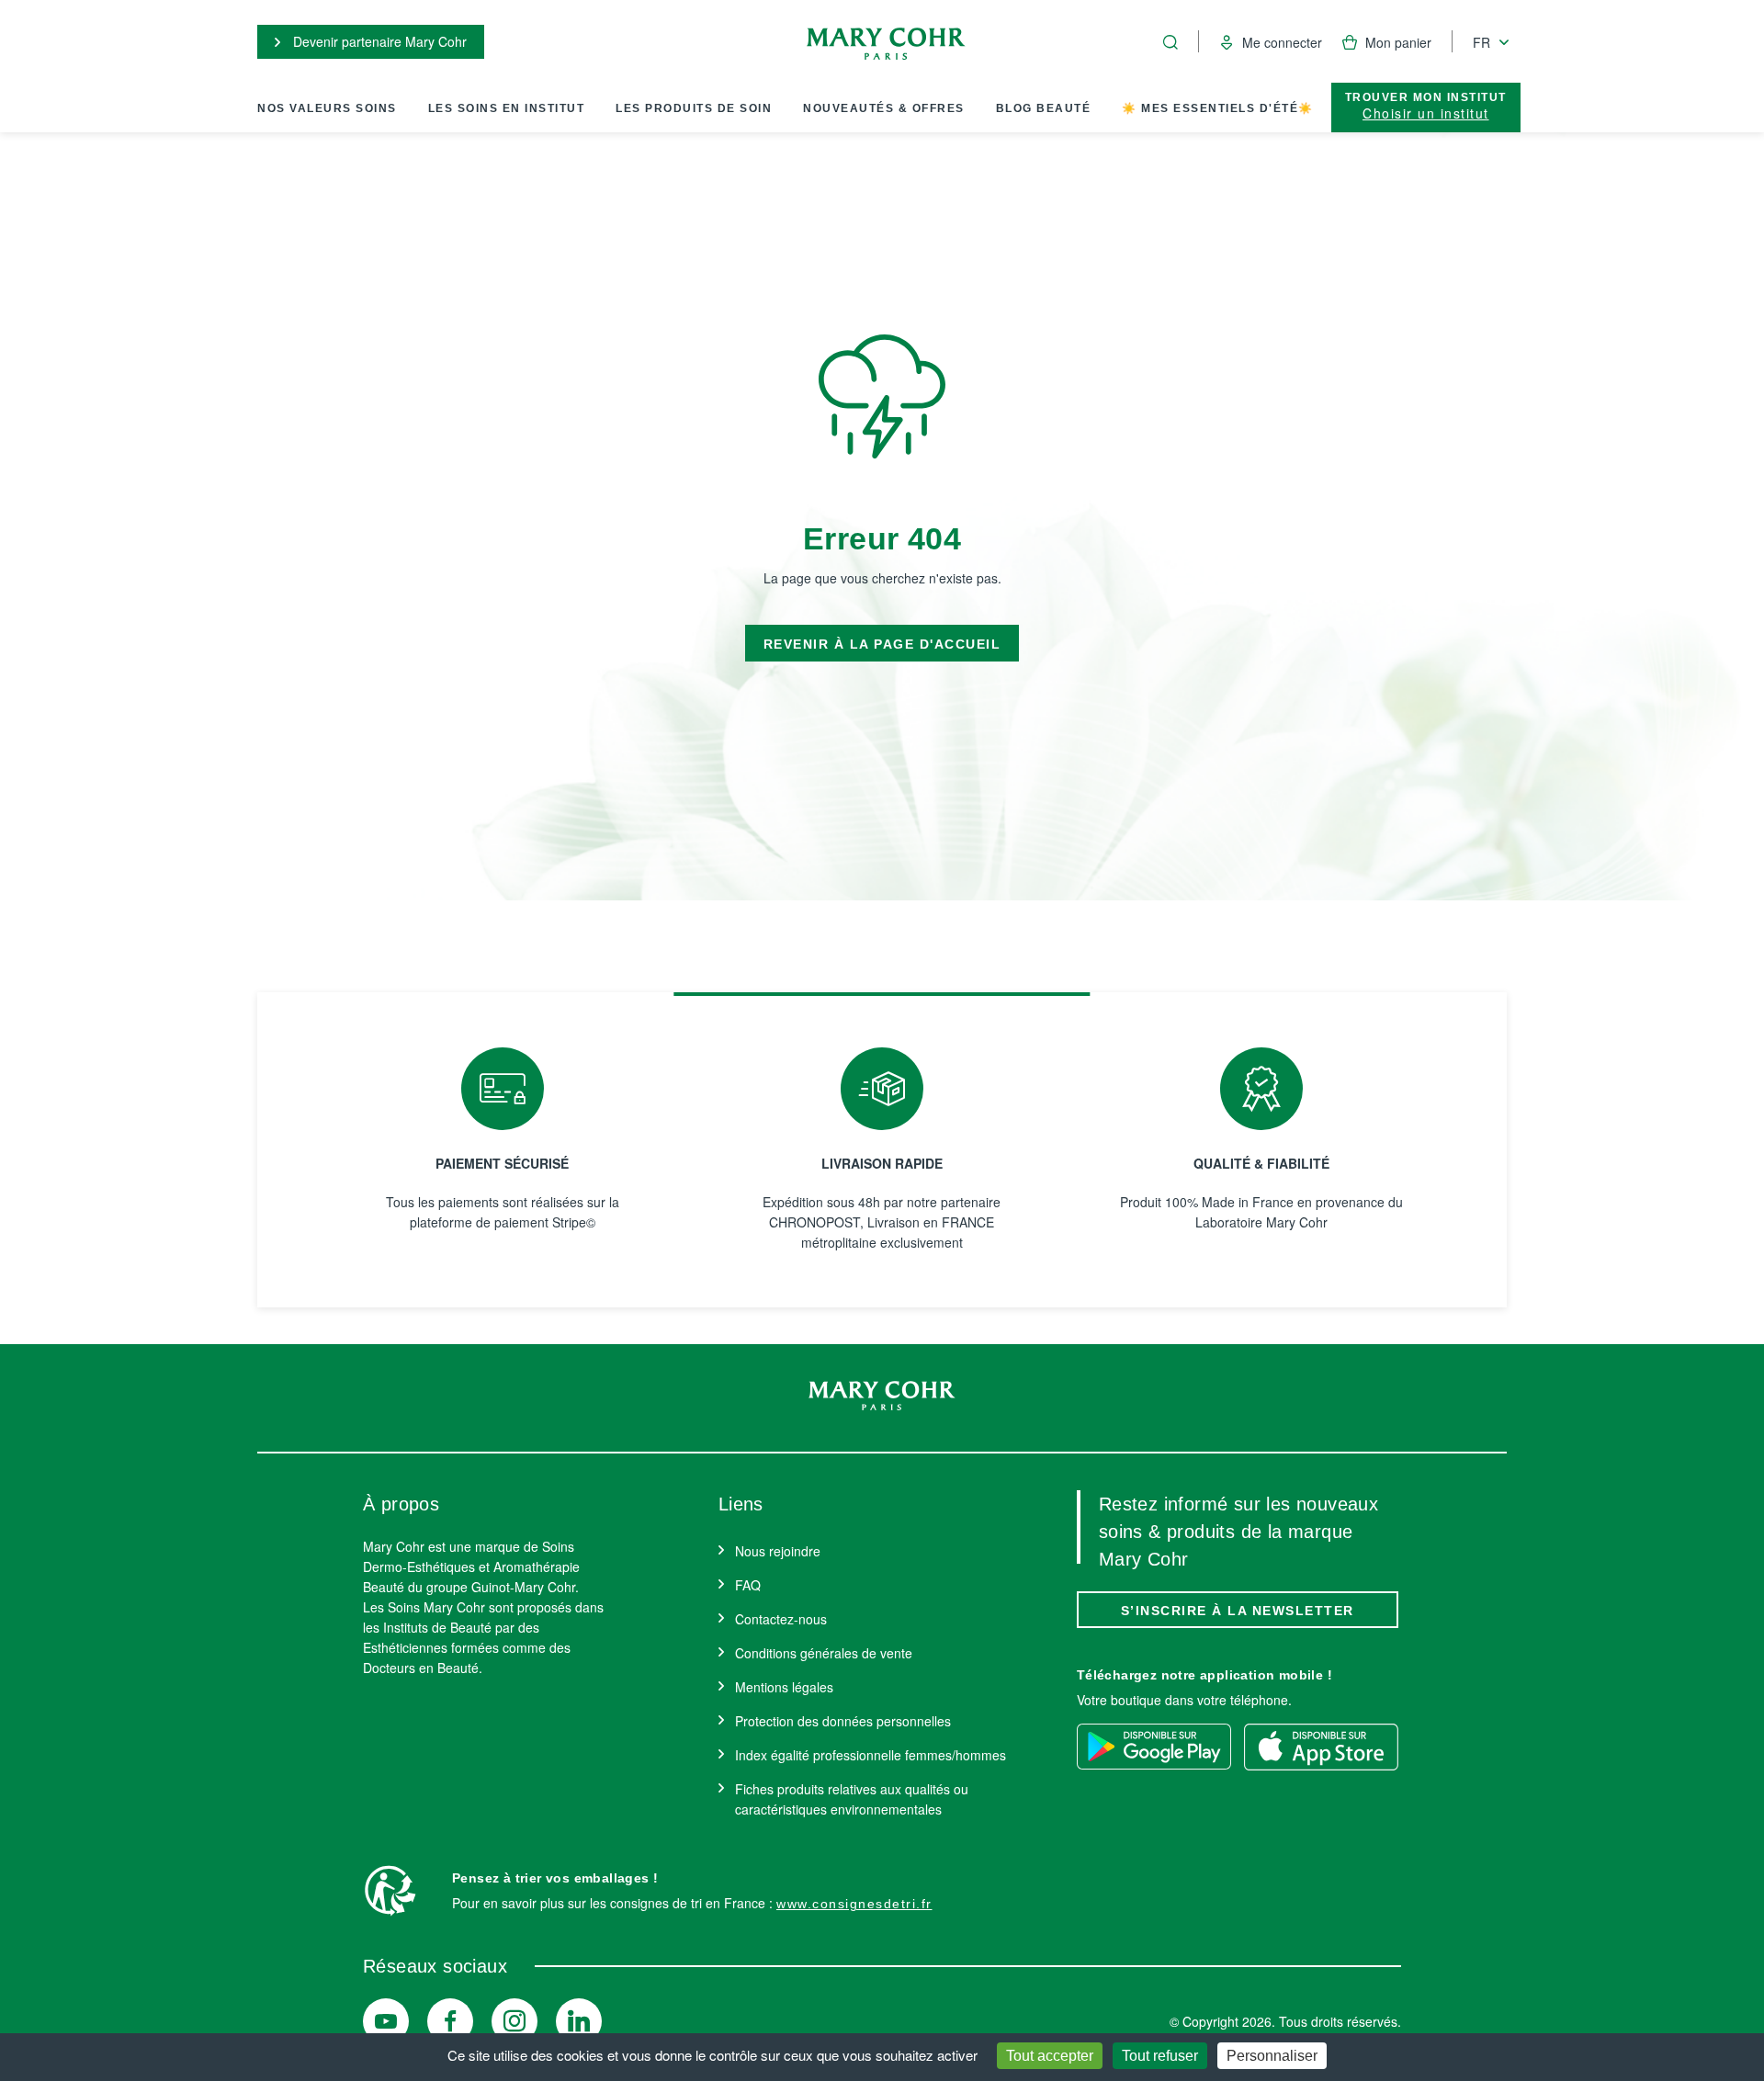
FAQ (748, 1585)
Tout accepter (1050, 2056)
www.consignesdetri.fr (854, 1904)
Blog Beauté (1044, 108)
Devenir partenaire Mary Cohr (378, 41)
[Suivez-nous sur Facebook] (450, 2021)
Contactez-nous (781, 1619)
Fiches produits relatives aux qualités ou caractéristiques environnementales (852, 1799)
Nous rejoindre (778, 1551)
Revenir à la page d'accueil (882, 644)
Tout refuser (1160, 2056)
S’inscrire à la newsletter (1238, 1611)
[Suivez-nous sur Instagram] (514, 2021)
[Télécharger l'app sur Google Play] (1154, 1747)
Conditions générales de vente (824, 1653)
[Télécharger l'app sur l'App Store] (1321, 1747)
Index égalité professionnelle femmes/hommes (871, 1755)
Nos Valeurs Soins (327, 108)
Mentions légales (784, 1687)
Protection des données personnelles (843, 1721)
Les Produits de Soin (694, 108)
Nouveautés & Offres (884, 108)
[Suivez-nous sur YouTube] (386, 2021)
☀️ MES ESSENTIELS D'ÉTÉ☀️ (1218, 108)
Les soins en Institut (507, 108)
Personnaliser (1272, 2056)
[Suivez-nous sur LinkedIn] (579, 2021)
